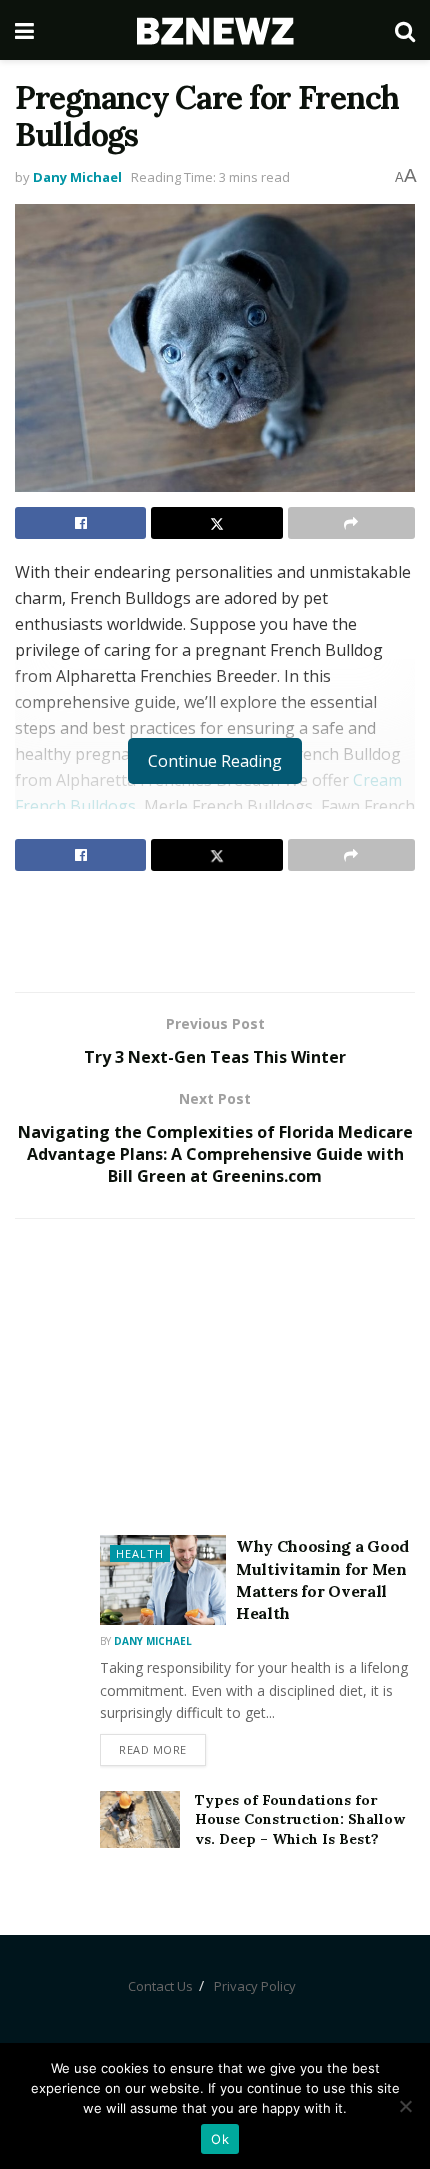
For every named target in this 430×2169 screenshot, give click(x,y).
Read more (153, 1749)
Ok (220, 2139)
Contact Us (160, 1986)
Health (140, 1553)
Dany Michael (77, 177)
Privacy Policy (255, 1986)
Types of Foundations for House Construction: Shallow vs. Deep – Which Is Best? (300, 1819)
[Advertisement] (215, 931)
